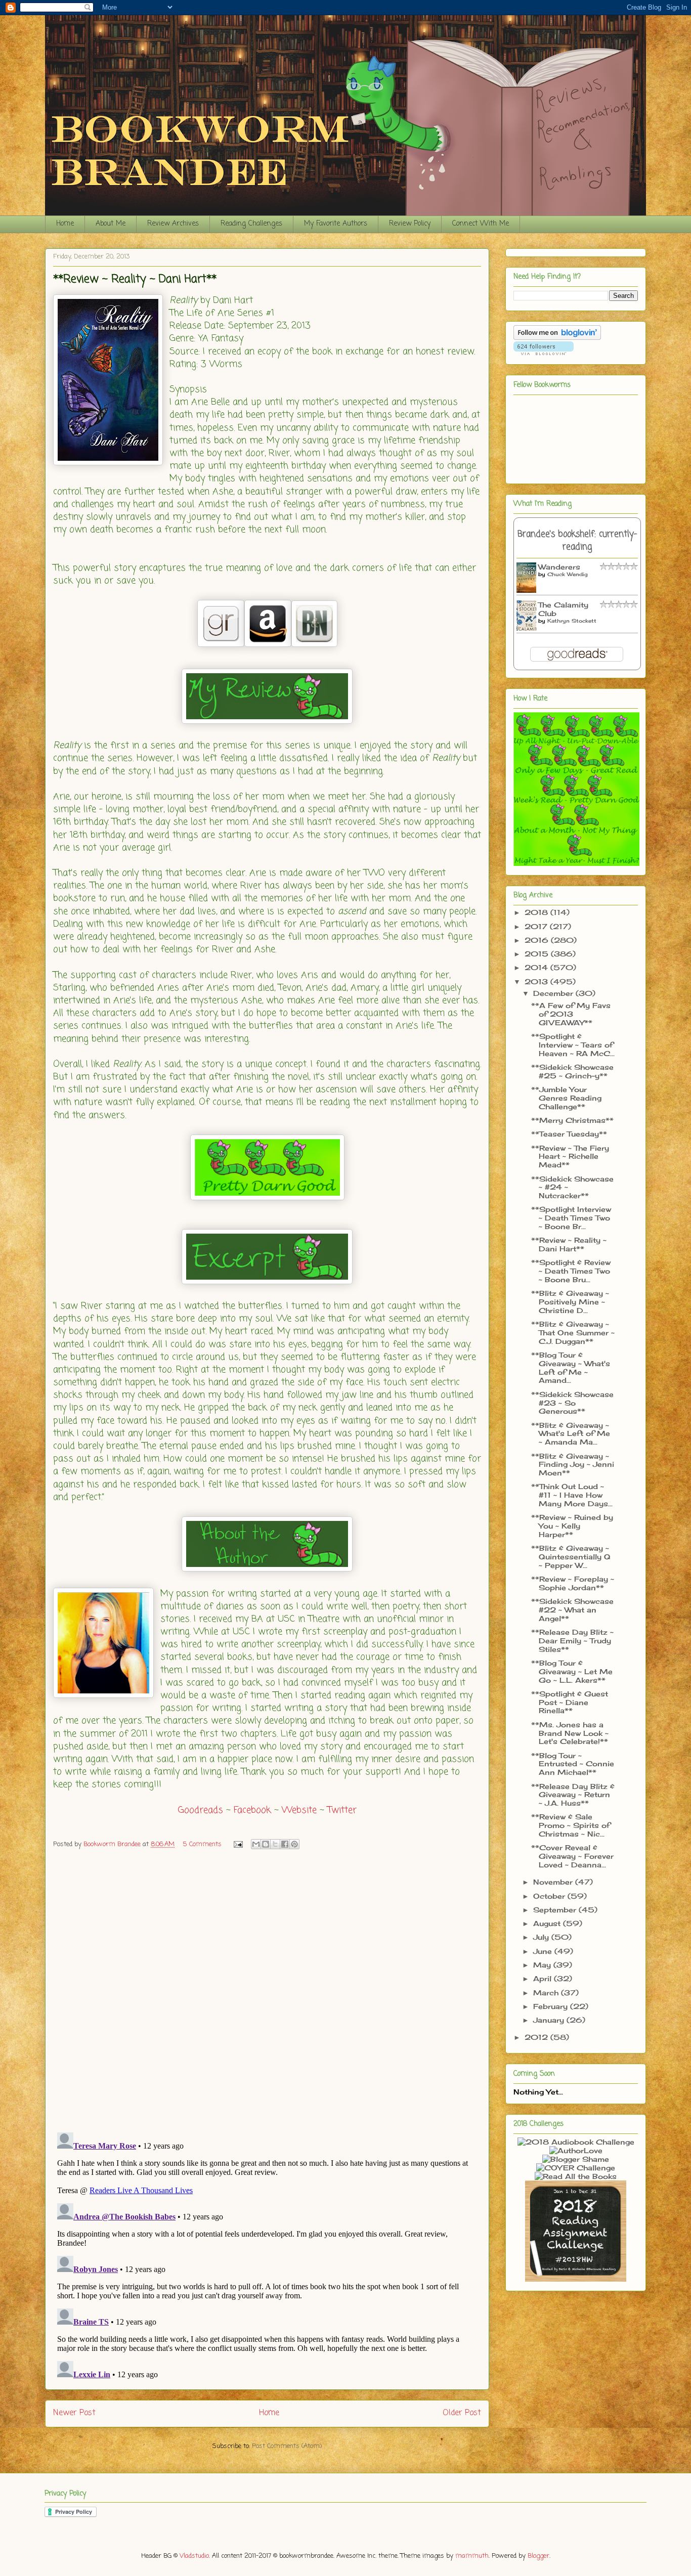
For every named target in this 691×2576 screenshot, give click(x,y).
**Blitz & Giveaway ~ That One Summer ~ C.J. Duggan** (573, 1333)
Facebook (252, 1810)
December (554, 993)
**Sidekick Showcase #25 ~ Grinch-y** (572, 1071)
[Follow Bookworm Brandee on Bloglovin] (557, 337)
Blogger (538, 2556)
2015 (538, 954)
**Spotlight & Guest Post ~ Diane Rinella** (570, 1702)
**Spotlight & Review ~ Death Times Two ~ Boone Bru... (571, 1271)
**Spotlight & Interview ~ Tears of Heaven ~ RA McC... (573, 1045)
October (550, 1896)
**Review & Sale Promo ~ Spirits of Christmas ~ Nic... (571, 1825)
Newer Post (74, 2413)
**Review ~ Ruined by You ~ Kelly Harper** (572, 1526)
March (547, 1993)
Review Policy (410, 224)
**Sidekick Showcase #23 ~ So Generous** (572, 1403)
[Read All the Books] (576, 2176)
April (544, 1978)
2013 (537, 981)
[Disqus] (267, 1993)
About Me (111, 224)
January (550, 2020)
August (548, 1923)
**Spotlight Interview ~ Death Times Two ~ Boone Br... (571, 1218)
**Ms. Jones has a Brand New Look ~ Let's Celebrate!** (570, 1733)
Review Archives (173, 224)
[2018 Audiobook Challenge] (576, 2142)
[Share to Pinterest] (294, 1844)
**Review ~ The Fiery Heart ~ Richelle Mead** (570, 1156)
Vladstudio (194, 2556)
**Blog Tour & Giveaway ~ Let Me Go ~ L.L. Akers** (572, 1671)
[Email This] (256, 1844)
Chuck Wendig (568, 574)
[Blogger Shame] (576, 2159)
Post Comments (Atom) (287, 2446)
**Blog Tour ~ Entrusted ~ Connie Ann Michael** (573, 1764)
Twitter (342, 1810)
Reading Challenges (251, 224)
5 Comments (202, 1844)
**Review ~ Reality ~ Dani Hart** (569, 1244)
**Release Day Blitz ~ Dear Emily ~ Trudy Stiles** (572, 1641)
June (544, 1951)
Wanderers (559, 567)
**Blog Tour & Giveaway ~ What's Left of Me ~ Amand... (571, 1367)
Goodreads (201, 1810)
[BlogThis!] (266, 1844)
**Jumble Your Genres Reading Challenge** (566, 1098)
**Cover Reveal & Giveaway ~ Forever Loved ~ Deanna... (572, 1856)
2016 (538, 940)
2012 (537, 2037)
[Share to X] (275, 1844)
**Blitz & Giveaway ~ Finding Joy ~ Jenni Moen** (573, 1465)
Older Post (462, 2413)
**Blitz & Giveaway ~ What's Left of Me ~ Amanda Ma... (571, 1434)
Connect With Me (481, 224)
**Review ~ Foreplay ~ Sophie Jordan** (573, 1583)
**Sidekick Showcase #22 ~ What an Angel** (572, 1610)
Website (299, 1810)
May (543, 1965)
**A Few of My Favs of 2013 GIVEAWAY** (571, 1014)
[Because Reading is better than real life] (576, 2279)
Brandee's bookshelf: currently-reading (577, 541)
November (554, 1882)
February (552, 2006)
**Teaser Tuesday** (569, 1134)
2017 (537, 926)
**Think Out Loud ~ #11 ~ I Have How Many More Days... (572, 1495)
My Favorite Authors (336, 224)
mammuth (472, 2556)
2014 (537, 967)
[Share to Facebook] (285, 1844)
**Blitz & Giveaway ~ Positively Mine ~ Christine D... (570, 1302)
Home (65, 224)
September (556, 1910)
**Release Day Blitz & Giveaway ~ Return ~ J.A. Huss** (573, 1795)
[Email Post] (237, 1844)
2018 (537, 912)
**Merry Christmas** (572, 1120)
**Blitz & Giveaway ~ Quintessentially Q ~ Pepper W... (571, 1557)
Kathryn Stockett (572, 621)
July (542, 1937)
